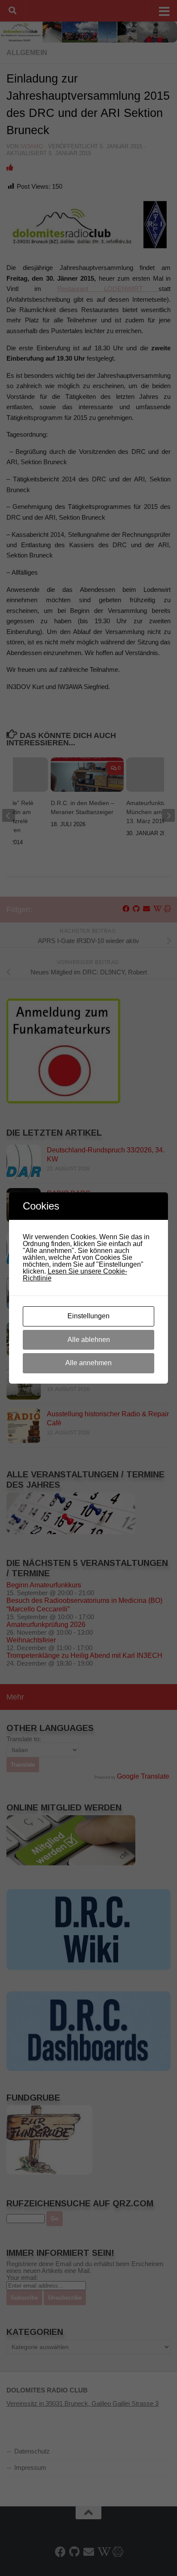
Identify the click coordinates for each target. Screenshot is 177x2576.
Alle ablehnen (89, 1340)
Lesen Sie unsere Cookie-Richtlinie (75, 1275)
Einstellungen (88, 1316)
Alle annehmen (88, 1363)
